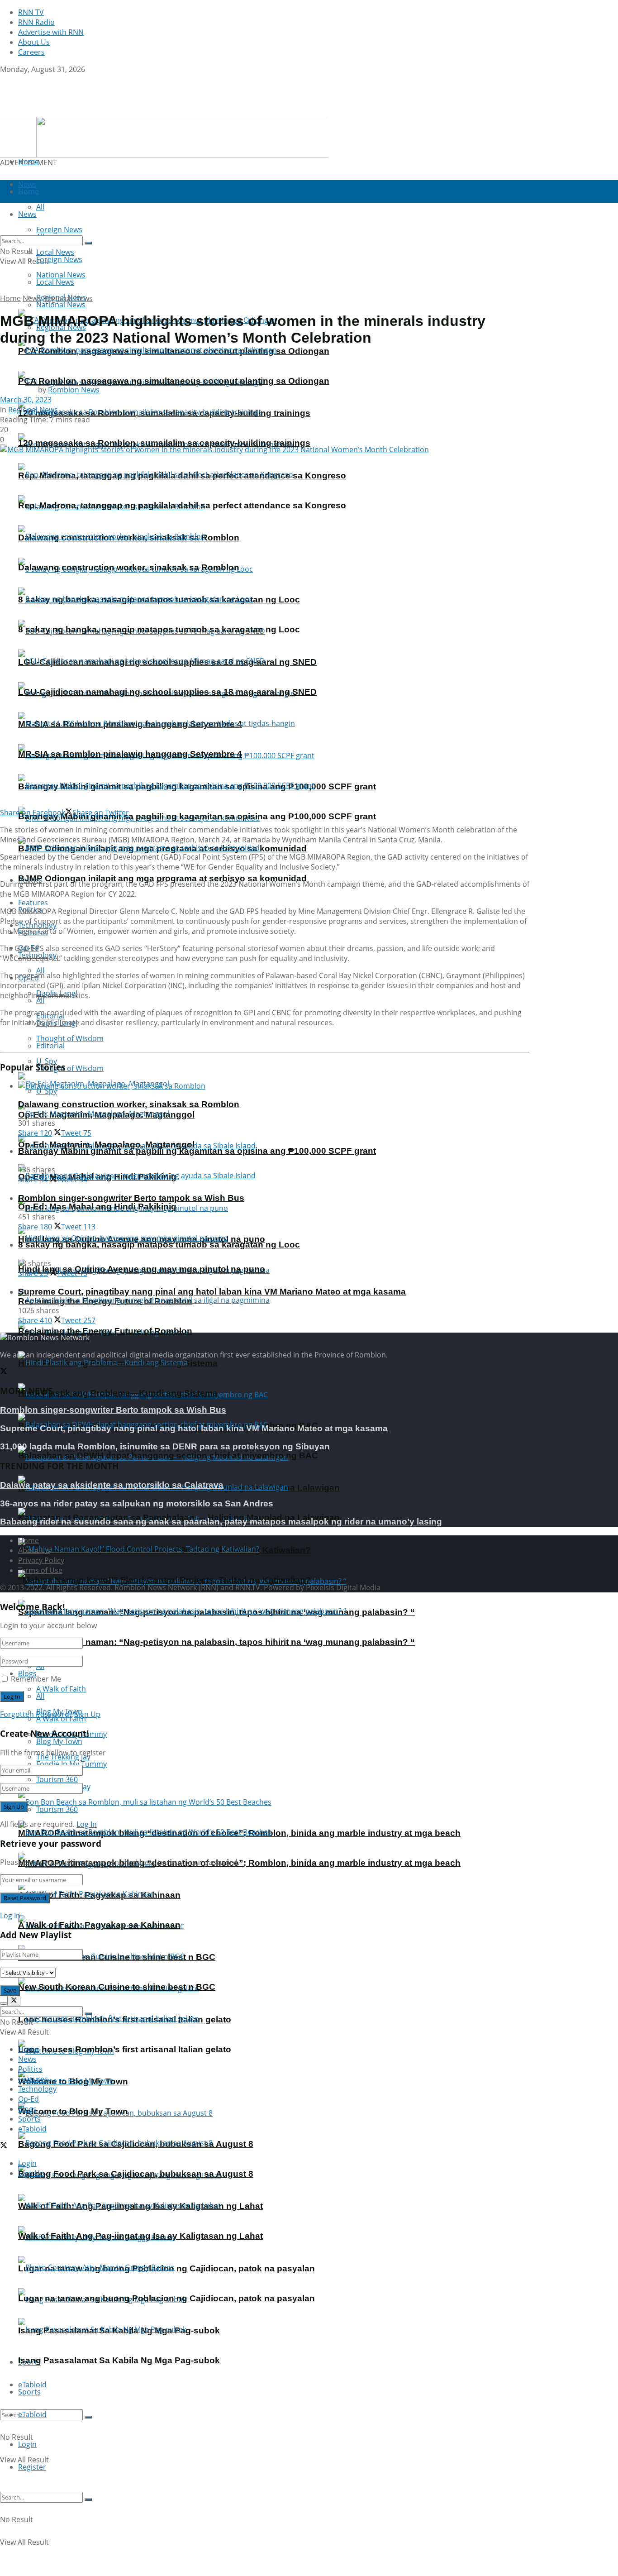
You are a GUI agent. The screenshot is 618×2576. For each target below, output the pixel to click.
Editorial (50, 1046)
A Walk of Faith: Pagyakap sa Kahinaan (99, 1925)
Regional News (68, 298)
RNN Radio (36, 22)
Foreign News (59, 259)
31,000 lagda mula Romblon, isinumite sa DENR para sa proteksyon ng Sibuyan (165, 1446)
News (32, 298)
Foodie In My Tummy (71, 1764)
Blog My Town (59, 1741)
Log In (87, 1824)
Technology (37, 2089)
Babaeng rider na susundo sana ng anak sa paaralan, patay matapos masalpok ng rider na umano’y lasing (221, 1522)
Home (29, 162)
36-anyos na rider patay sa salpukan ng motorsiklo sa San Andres (137, 1503)
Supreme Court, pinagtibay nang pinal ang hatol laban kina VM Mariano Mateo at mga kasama (212, 1292)
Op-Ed (29, 2099)
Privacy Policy (41, 1560)
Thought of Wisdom (70, 1038)
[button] (164, 137)
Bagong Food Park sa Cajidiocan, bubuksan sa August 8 (136, 2174)
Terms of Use (40, 1570)
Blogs (27, 1673)
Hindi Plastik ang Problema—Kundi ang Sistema (118, 1393)
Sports (29, 2392)
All (40, 1000)
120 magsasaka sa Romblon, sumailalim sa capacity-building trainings (164, 443)
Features (33, 2079)
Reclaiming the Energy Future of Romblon (105, 1331)
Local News (55, 282)
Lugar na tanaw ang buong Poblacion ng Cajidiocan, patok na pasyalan (166, 2298)
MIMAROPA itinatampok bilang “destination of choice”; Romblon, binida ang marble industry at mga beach (239, 1863)
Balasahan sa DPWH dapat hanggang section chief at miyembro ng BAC (168, 1455)
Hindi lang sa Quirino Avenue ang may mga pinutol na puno (142, 1269)
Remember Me (36, 1679)
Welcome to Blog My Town (73, 2111)
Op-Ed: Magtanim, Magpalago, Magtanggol (106, 1145)
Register (32, 2467)
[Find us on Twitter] (4, 79)
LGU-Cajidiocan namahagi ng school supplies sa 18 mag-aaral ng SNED (167, 692)
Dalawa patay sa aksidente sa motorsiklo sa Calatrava (112, 1485)
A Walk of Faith (61, 1689)
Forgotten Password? (36, 1714)
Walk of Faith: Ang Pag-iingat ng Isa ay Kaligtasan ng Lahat (140, 2236)
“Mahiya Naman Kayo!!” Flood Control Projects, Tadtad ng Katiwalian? (164, 1580)
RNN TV (31, 12)
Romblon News (74, 390)
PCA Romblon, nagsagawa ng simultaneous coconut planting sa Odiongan (174, 381)
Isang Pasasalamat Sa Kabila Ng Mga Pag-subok (119, 2360)
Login (27, 2444)
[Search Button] (88, 2417)
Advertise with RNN (51, 32)
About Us (34, 42)
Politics (30, 2069)
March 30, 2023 (26, 400)
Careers (31, 52)
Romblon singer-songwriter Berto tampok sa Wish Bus (131, 1198)
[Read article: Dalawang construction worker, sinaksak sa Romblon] (274, 1086)
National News (61, 305)
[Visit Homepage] (57, 112)
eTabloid (32, 2414)
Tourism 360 (57, 1809)
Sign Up (87, 1714)
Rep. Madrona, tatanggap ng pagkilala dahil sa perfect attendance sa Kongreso (182, 505)
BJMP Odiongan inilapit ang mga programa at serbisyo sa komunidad (162, 878)
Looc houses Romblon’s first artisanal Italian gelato (125, 2049)
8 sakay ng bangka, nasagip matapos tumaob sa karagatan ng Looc (159, 629)
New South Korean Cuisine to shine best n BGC (117, 1987)
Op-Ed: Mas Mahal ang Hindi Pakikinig (97, 1207)
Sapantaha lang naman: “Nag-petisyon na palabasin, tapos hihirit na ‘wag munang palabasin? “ (216, 1642)
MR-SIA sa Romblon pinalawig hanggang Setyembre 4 (130, 754)
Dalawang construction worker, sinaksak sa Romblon (129, 567)
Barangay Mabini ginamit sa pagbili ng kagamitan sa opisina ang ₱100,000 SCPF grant (197, 816)
